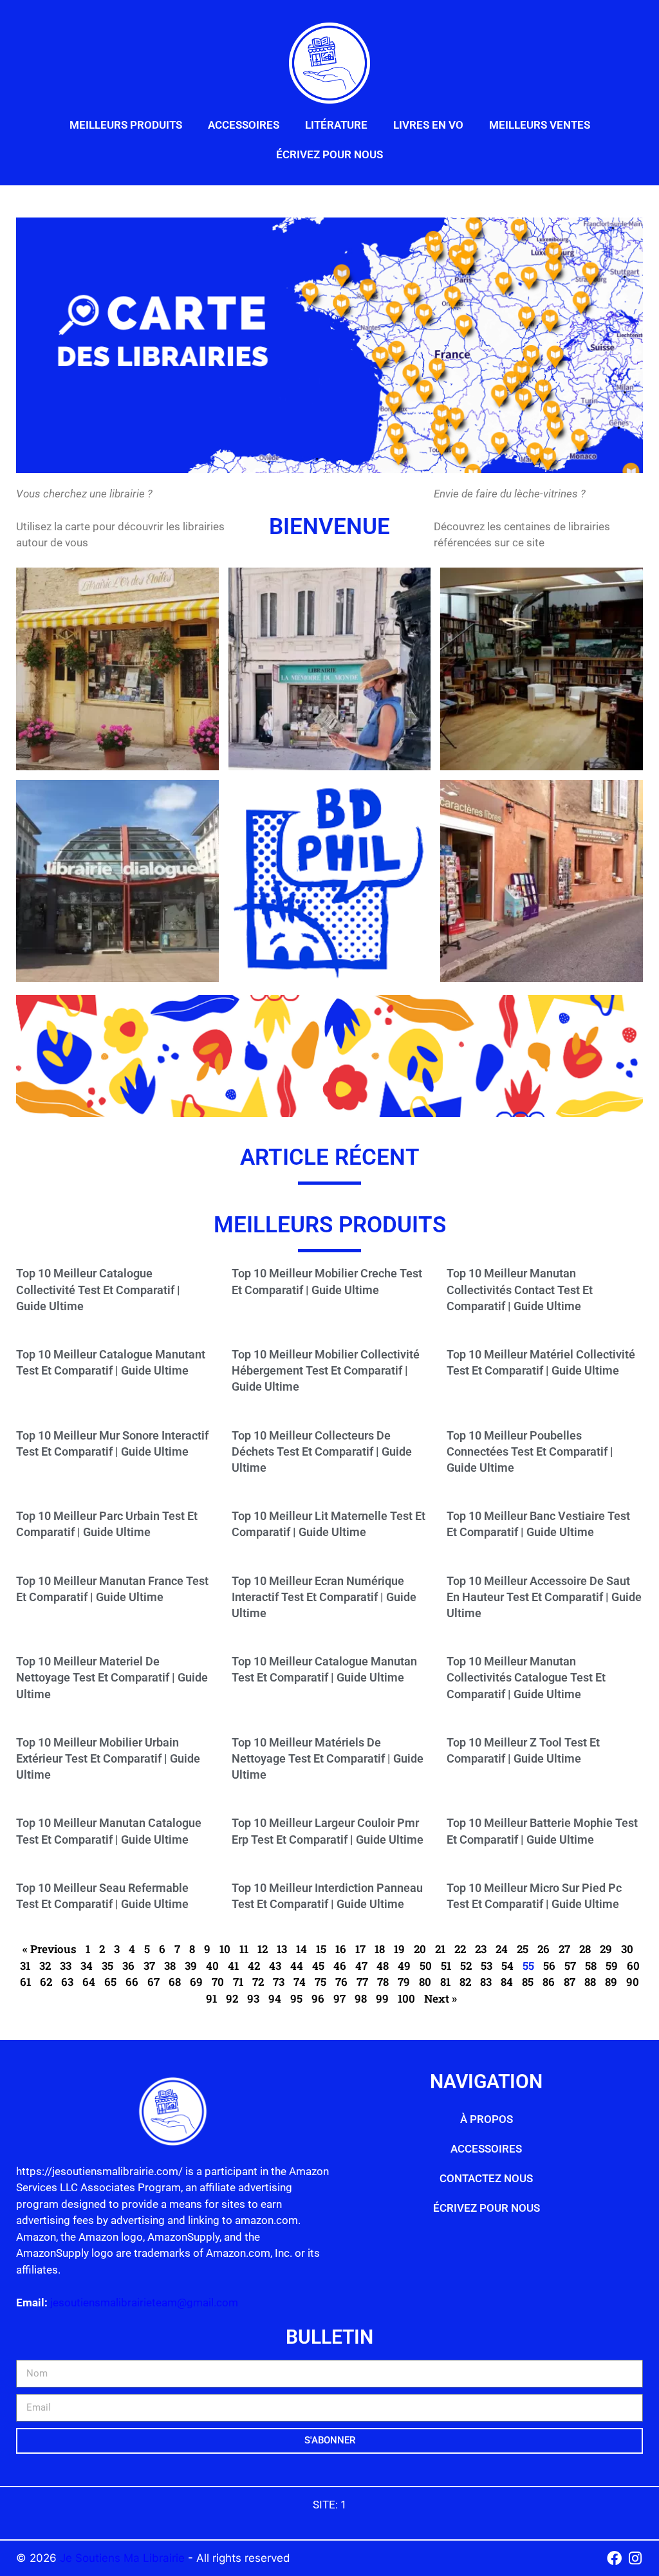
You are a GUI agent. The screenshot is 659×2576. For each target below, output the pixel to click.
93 (253, 1998)
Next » (441, 1998)
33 (66, 1966)
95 (296, 1998)
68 (175, 1982)
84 (507, 1982)
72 (258, 1982)
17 (360, 1949)
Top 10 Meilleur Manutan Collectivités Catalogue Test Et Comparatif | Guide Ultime (526, 1677)
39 (191, 1966)
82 (465, 1982)
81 (445, 1982)
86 (549, 1982)
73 (279, 1982)
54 (507, 1966)
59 (612, 1966)
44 (297, 1966)
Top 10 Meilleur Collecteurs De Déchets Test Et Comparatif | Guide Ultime (322, 1451)
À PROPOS (487, 2119)
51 (446, 1966)
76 (341, 1982)
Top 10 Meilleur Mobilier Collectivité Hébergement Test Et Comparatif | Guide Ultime (326, 1370)
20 (420, 1949)
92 (232, 1998)
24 (502, 1949)
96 (318, 1998)
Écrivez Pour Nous (329, 154)
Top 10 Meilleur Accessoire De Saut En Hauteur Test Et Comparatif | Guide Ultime (544, 1597)
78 (383, 1982)
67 (153, 1982)
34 (87, 1966)
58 (591, 1966)
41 (233, 1966)
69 (196, 1982)
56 (549, 1966)
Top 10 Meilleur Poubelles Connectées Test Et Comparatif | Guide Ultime (530, 1451)
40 (212, 1966)
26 (543, 1949)
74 (300, 1982)
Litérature (336, 125)
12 (263, 1949)
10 (225, 1949)
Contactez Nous (486, 2178)
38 (170, 1966)
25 (523, 1949)
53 (487, 1966)
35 (107, 1966)
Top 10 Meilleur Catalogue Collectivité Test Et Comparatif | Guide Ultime (98, 1289)
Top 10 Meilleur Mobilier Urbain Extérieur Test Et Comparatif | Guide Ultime (108, 1758)
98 (361, 1998)
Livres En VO (428, 125)
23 (481, 1949)
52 (466, 1966)
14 (302, 1949)
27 (564, 1949)
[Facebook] (614, 2558)
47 (361, 1966)
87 (570, 1982)
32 (45, 1966)
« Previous (50, 1949)
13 (282, 1949)
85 (528, 1982)
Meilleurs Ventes (540, 125)
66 (132, 1982)
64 (89, 1982)
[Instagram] (636, 2558)
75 (320, 1982)
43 (275, 1966)
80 (425, 1982)
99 (382, 1998)
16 (341, 1949)
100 (406, 1998)
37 (149, 1966)
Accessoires (244, 125)
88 (590, 1982)
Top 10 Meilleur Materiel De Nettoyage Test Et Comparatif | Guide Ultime (112, 1677)
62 (46, 1982)
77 (362, 1982)
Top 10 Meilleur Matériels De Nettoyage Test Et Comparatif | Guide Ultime (328, 1758)
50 (426, 1966)
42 (254, 1966)
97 (339, 1998)
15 (321, 1949)
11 (244, 1949)
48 (383, 1966)
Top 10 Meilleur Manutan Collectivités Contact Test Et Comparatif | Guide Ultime (520, 1289)
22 (460, 1949)
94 (275, 1998)
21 (440, 1949)
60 (633, 1966)
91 (211, 1998)
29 (606, 1949)
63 (67, 1982)
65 (110, 1982)
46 (340, 1966)
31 (25, 1966)
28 (585, 1949)
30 (627, 1949)
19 (399, 1949)
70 (218, 1982)
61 (25, 1982)
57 (570, 1966)
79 (404, 1982)
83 (486, 1982)
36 (128, 1966)
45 (318, 1966)
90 (633, 1982)
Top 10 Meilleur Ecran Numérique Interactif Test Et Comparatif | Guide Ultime (324, 1597)
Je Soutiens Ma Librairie (124, 2558)
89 (611, 1982)
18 (380, 1949)
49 (404, 1966)
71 (238, 1982)
